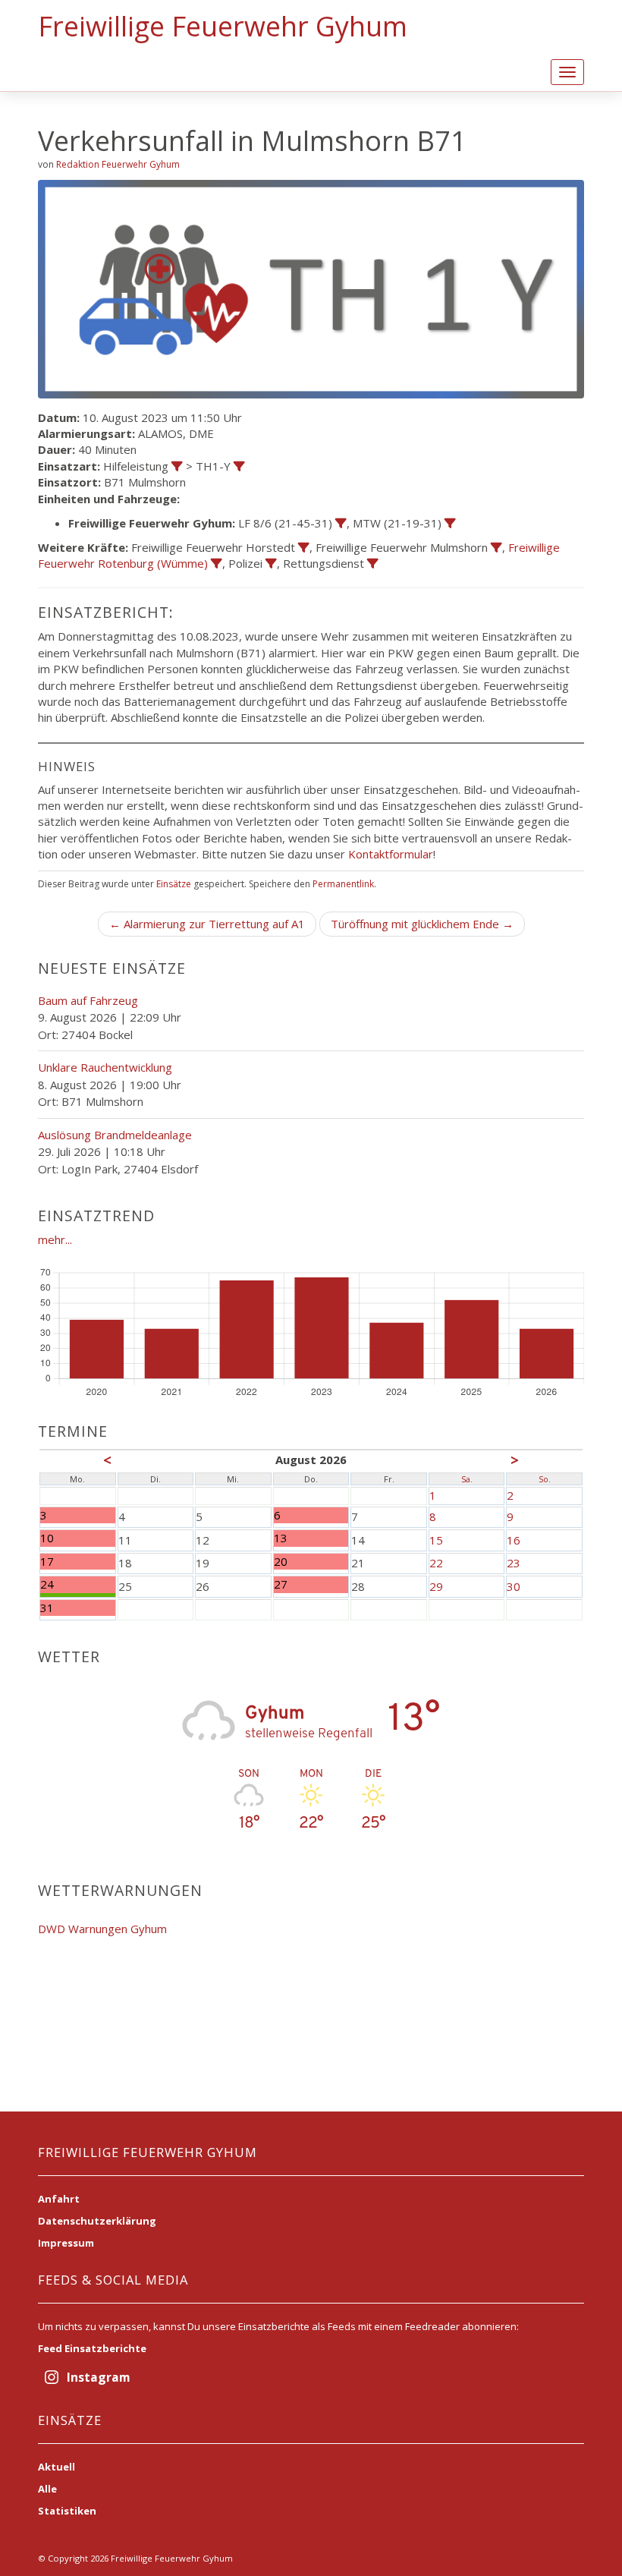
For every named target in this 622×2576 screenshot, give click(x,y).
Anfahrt (59, 2199)
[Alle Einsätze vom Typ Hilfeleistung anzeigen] (177, 466)
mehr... (55, 1239)
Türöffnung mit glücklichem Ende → (422, 924)
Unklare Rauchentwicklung (105, 1067)
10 (47, 1538)
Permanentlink (343, 884)
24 (47, 1584)
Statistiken (67, 2511)
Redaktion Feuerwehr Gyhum (118, 164)
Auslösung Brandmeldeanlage (115, 1135)
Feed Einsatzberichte (92, 2348)
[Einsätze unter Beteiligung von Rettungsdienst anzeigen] (373, 564)
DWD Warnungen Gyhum (102, 1929)
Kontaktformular (391, 854)
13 (281, 1538)
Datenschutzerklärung (97, 2221)
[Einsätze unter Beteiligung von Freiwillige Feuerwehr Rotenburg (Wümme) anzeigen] (217, 564)
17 (47, 1562)
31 (47, 1608)
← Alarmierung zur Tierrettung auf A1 (207, 924)
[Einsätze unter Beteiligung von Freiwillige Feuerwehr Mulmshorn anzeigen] (496, 548)
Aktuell (57, 2467)
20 (281, 1562)
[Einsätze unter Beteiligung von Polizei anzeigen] (271, 564)
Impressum (66, 2243)
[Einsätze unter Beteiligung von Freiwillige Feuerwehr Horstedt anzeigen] (304, 548)
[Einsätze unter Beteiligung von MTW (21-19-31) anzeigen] (450, 523)
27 (281, 1584)
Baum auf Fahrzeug (88, 1000)
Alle (47, 2489)
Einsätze (174, 884)
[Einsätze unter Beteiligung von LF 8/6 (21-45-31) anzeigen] (341, 523)
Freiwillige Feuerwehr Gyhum (223, 26)
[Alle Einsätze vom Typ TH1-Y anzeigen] (239, 466)
